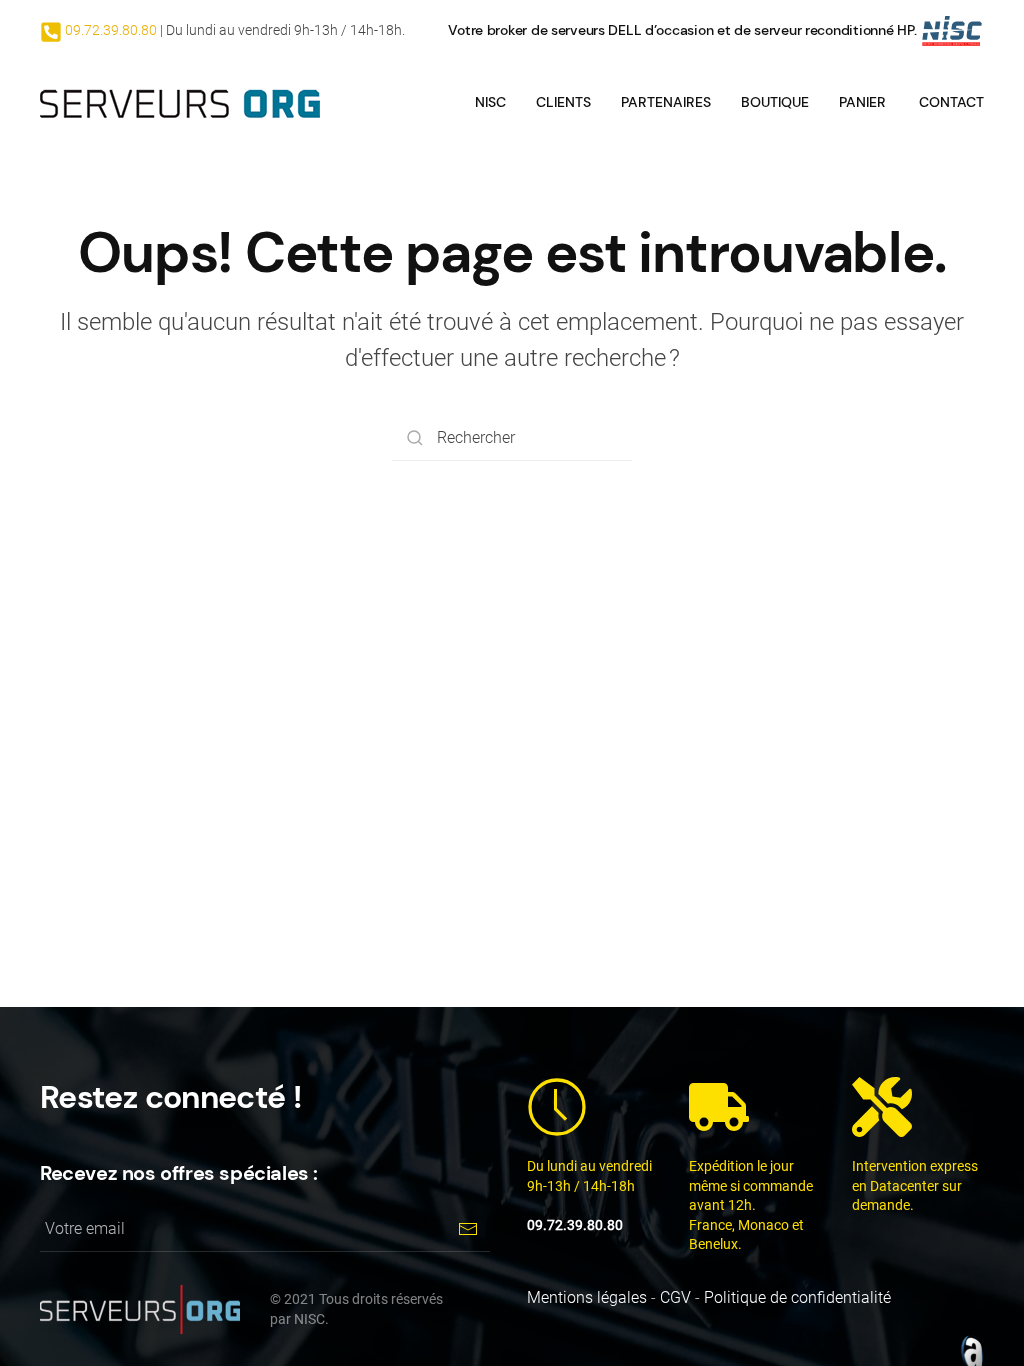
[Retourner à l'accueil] (180, 102)
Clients (563, 102)
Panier (862, 102)
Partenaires (666, 102)
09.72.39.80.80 (109, 30)
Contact (951, 102)
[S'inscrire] (467, 1229)
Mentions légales (587, 1297)
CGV (675, 1297)
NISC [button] (490, 102)
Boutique (775, 102)
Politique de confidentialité (797, 1297)
